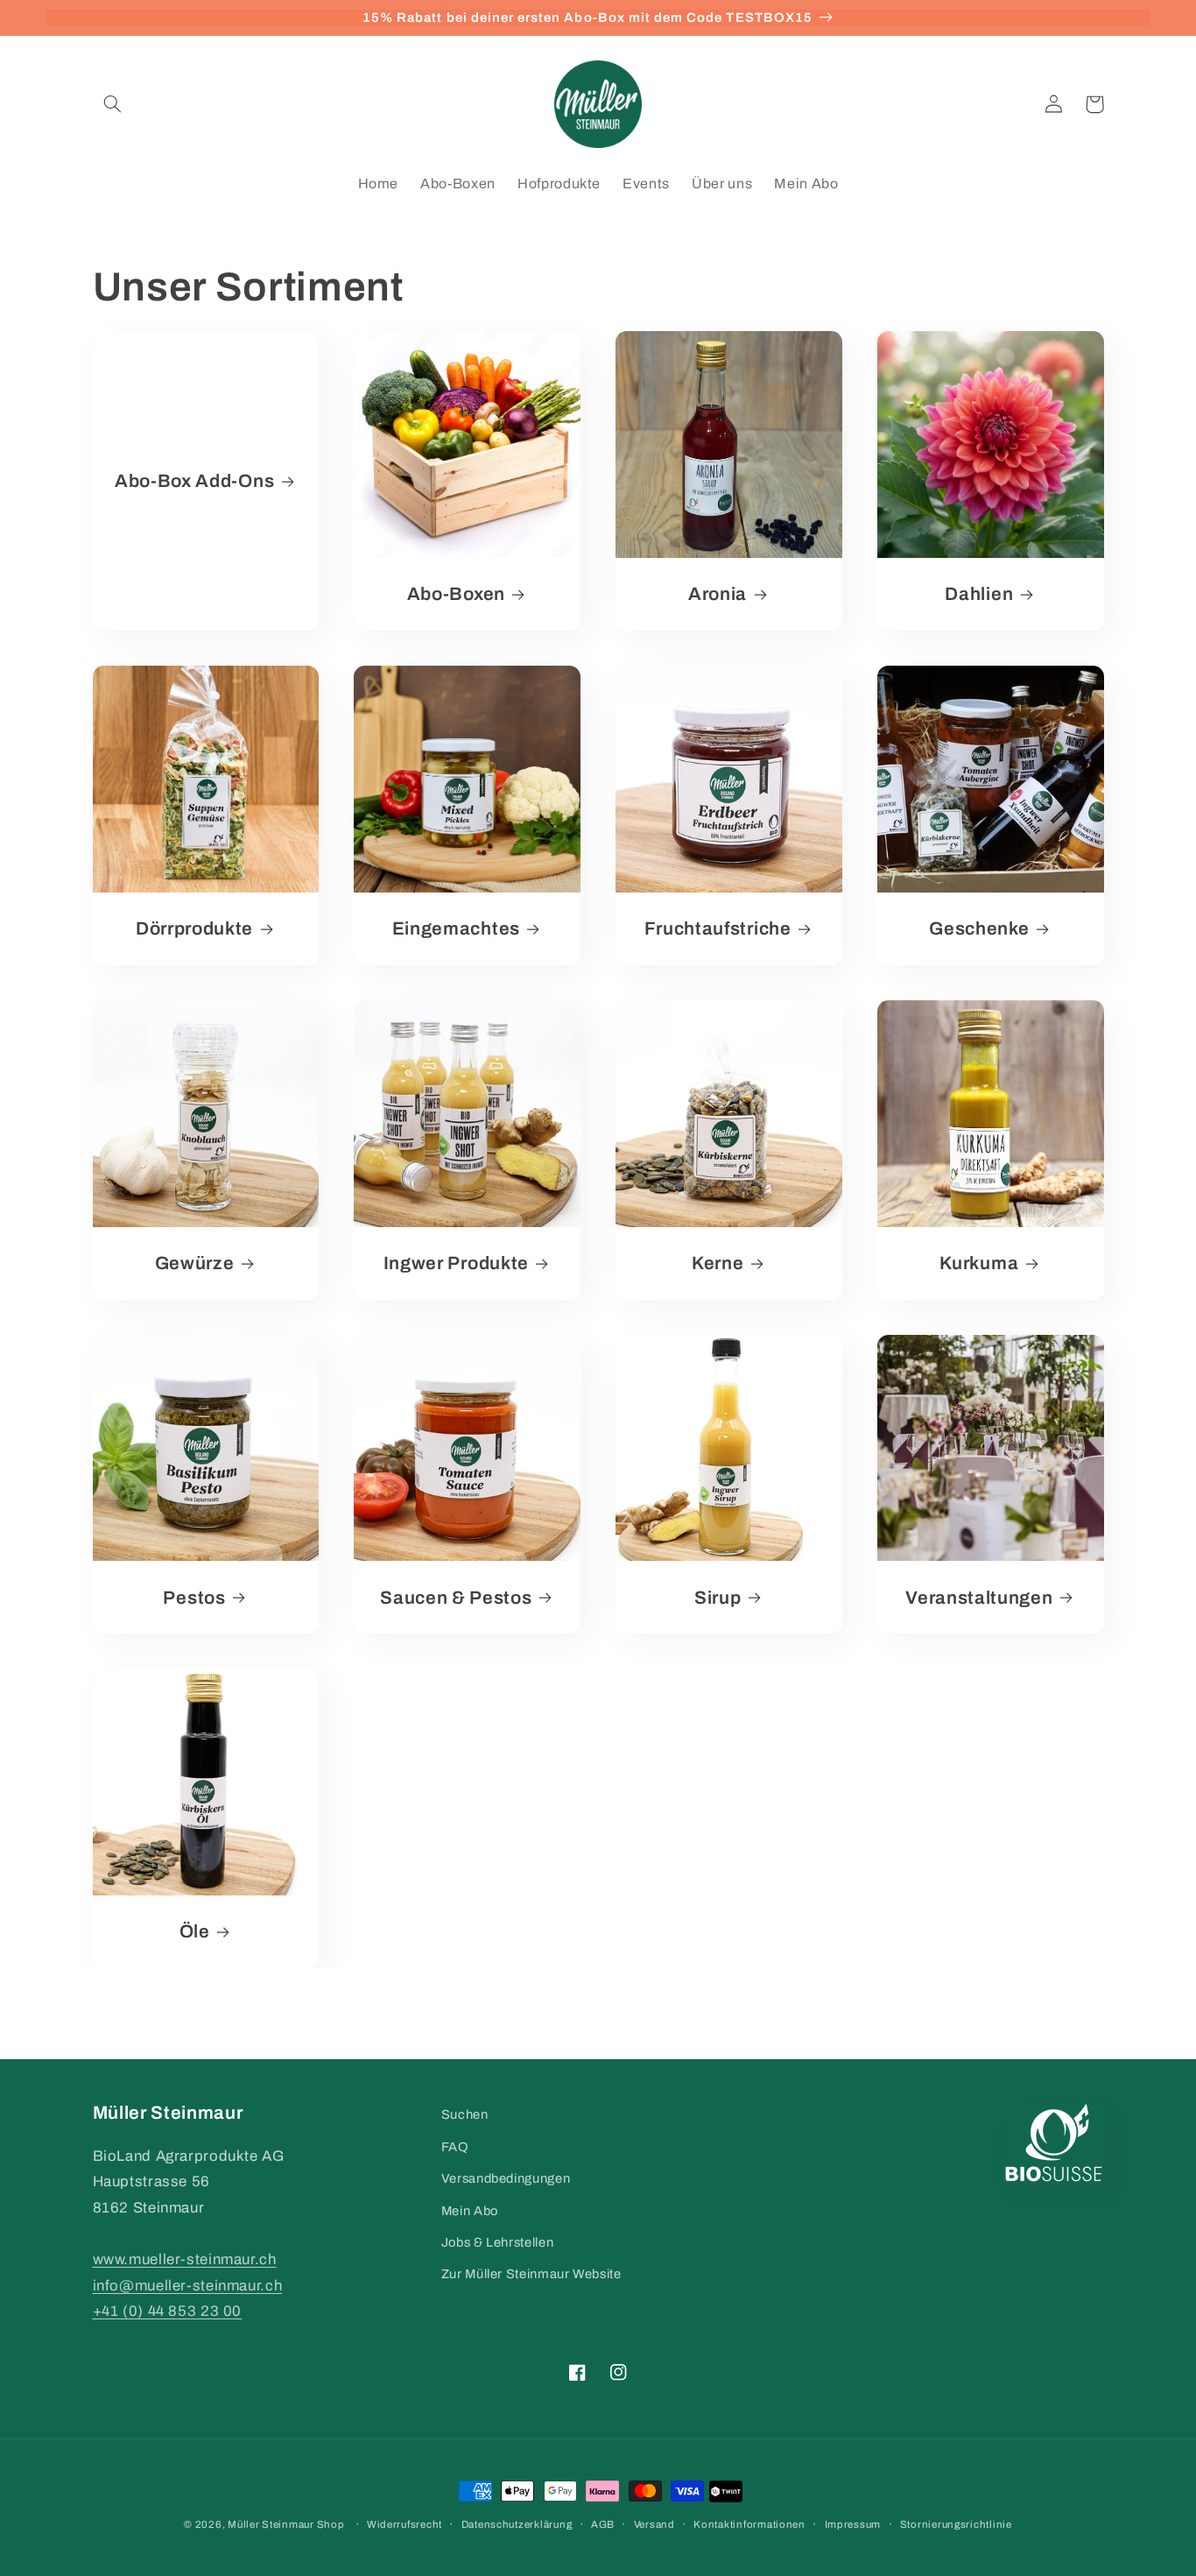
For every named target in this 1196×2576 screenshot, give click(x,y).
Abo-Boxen (456, 594)
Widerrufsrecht (405, 2524)
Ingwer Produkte (456, 1263)
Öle (195, 1931)
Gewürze (195, 1263)
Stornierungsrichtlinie (956, 2524)
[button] (113, 104)
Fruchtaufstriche (718, 928)
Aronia (718, 594)
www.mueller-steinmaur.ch (185, 2259)
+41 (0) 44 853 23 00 (168, 2311)
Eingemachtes (456, 928)
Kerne (718, 1263)
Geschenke (979, 928)
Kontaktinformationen (749, 2524)
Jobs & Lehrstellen (497, 2242)
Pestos (194, 1598)
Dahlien (979, 594)
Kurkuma (979, 1263)
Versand (654, 2524)
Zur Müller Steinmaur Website (531, 2274)
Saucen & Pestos (456, 1598)
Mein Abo (470, 2211)
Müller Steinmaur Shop (286, 2524)
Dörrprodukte (194, 928)
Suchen (465, 2114)
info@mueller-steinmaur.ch (188, 2286)
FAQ (455, 2147)
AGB (603, 2524)
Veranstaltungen (979, 1598)
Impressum (853, 2524)
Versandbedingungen (506, 2178)
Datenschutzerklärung (517, 2524)
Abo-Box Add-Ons (194, 481)
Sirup (718, 1598)
